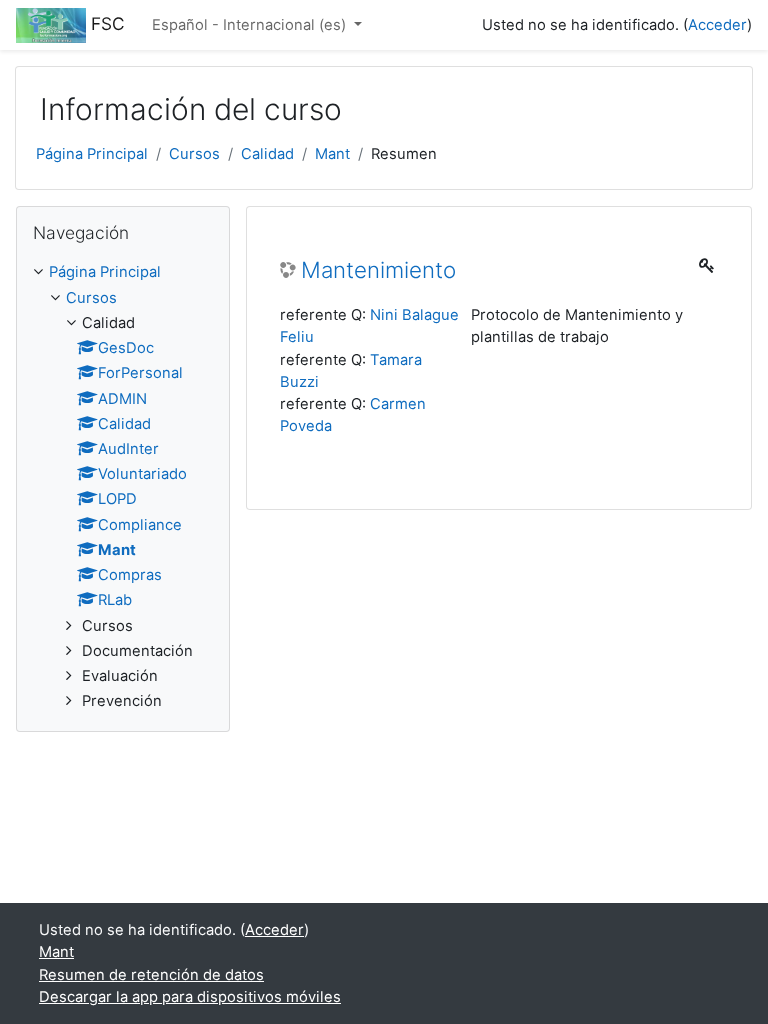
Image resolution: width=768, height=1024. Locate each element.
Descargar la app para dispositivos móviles (190, 997)
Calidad (267, 154)
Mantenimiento (378, 270)
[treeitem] (123, 486)
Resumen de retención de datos (151, 975)
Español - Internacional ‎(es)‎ (251, 25)
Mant (332, 154)
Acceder (717, 25)
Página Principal (92, 154)
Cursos (194, 154)
